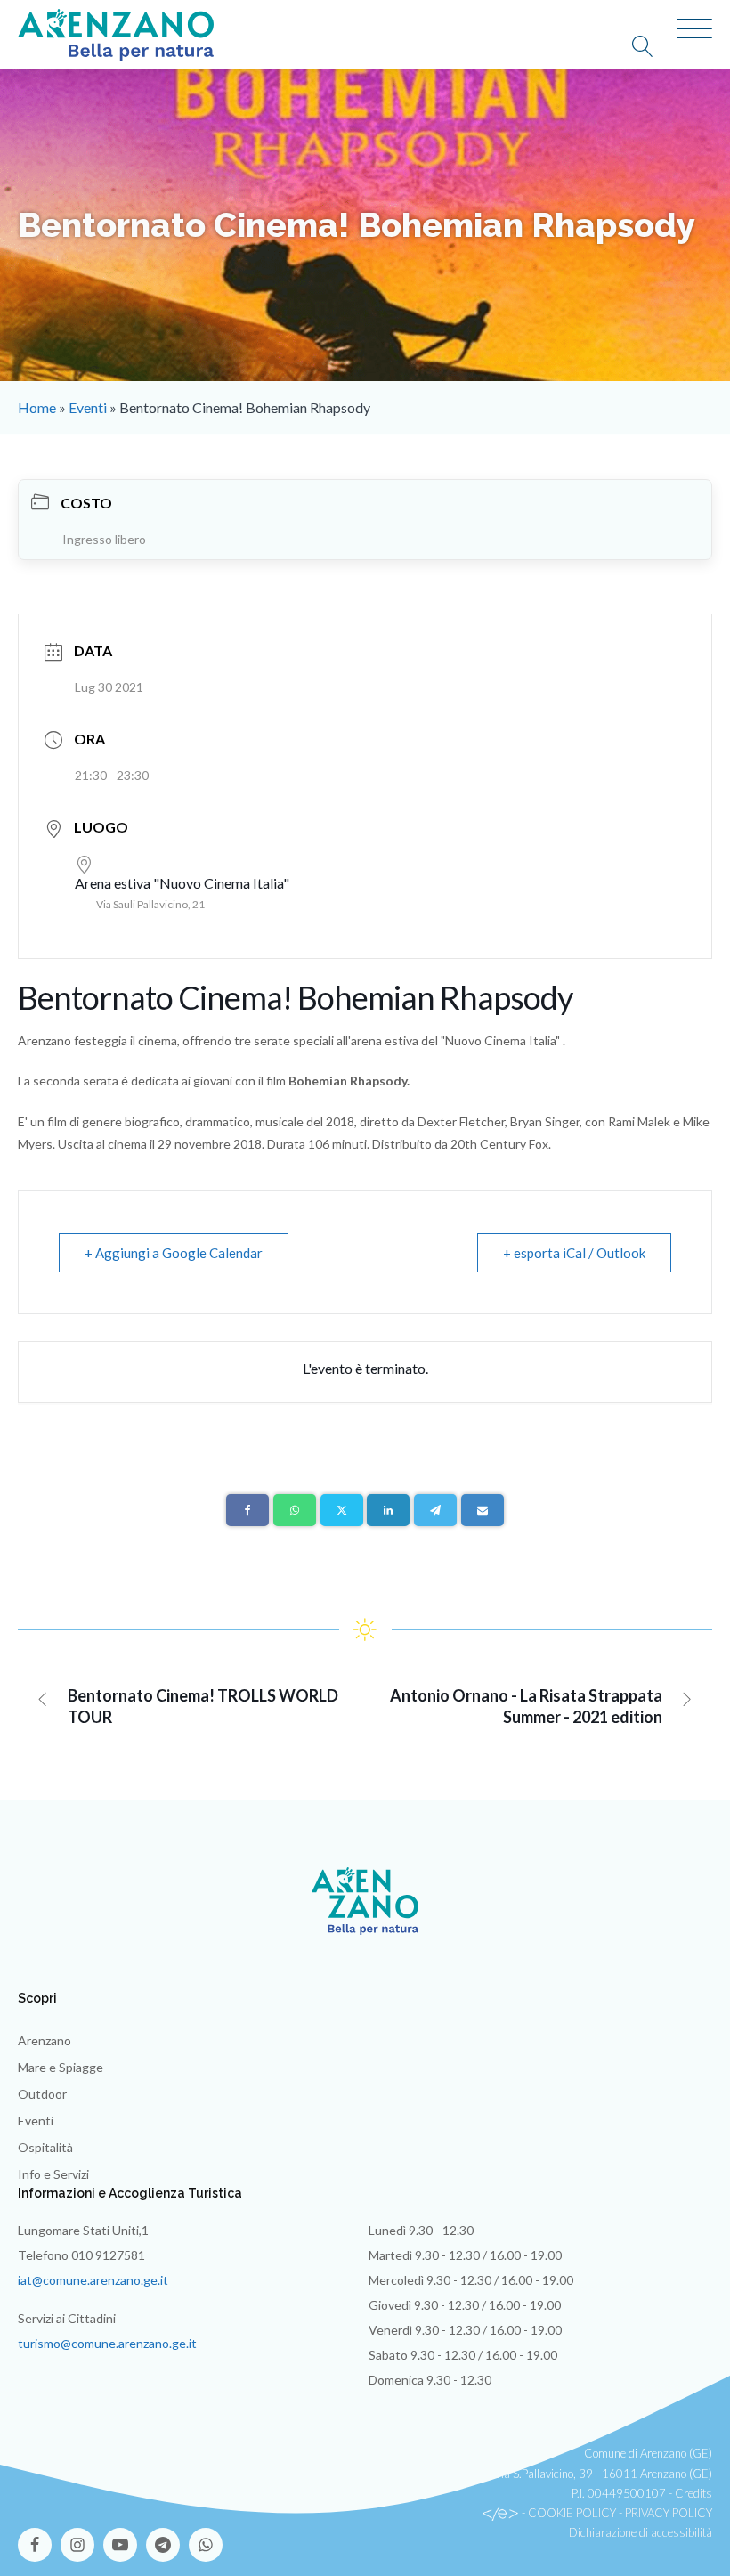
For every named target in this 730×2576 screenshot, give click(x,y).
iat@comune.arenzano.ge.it (93, 2280)
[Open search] (652, 46)
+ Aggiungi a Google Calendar (174, 1253)
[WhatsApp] (295, 1510)
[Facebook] (247, 1510)
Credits (693, 2493)
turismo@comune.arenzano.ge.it (107, 2343)
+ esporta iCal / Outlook (574, 1253)
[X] (342, 1510)
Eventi (88, 407)
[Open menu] (694, 29)
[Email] (483, 1510)
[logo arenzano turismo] (116, 35)
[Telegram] (435, 1510)
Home (37, 407)
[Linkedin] (388, 1510)
